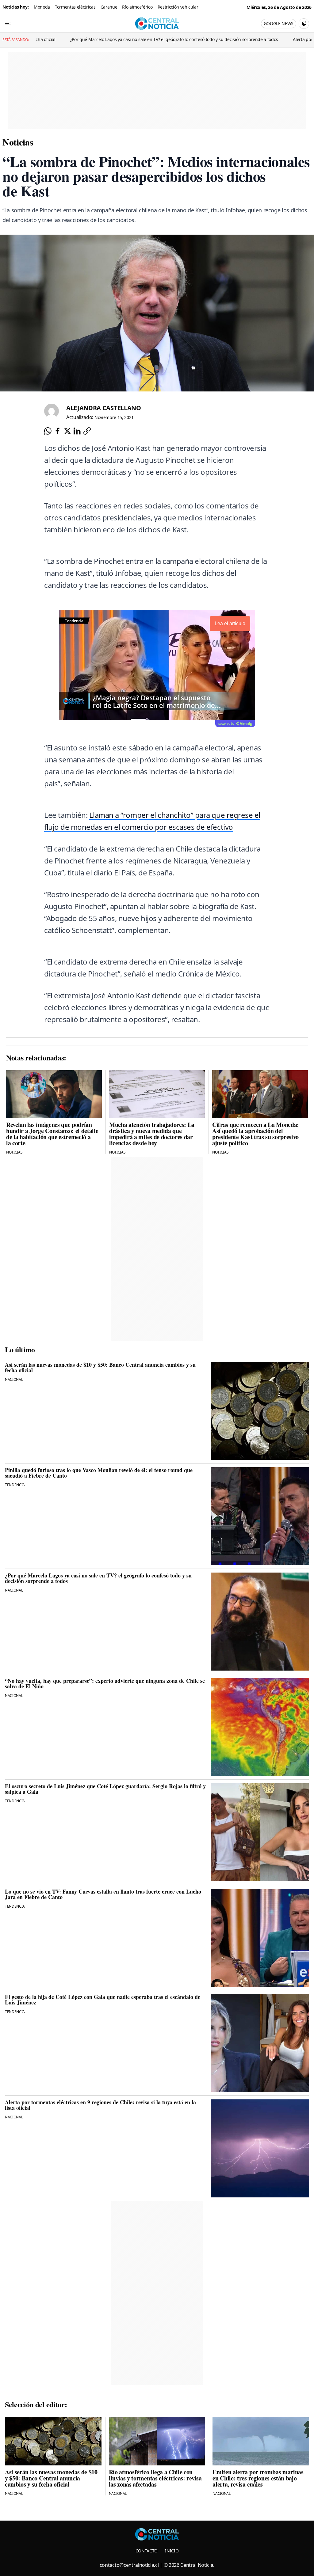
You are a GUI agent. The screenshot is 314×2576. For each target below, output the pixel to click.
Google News (279, 23)
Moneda (42, 7)
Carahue (109, 7)
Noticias (18, 142)
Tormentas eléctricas (75, 7)
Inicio (172, 2551)
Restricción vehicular (178, 7)
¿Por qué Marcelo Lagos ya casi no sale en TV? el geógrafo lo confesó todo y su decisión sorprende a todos (105, 39)
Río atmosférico (137, 7)
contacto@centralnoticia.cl (129, 2565)
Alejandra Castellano (104, 408)
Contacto (147, 2551)
